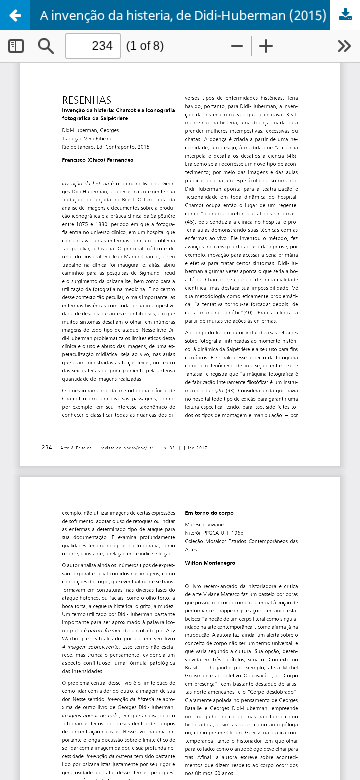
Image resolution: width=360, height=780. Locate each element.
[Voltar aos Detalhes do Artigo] (15, 15)
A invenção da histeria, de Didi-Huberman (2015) (183, 15)
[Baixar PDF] (345, 15)
